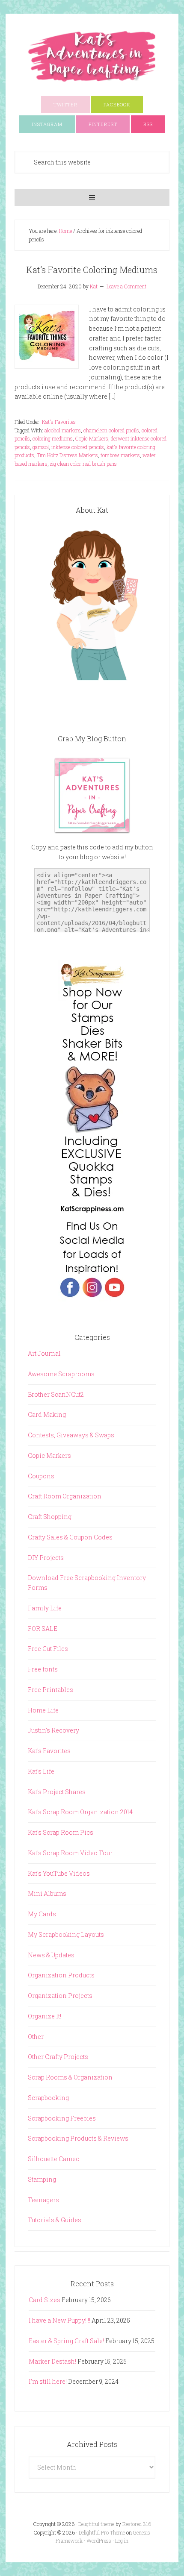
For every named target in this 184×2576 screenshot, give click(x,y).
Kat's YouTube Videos (59, 1873)
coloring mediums (53, 438)
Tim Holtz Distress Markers (67, 455)
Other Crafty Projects (58, 2057)
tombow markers (120, 455)
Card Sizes (45, 2300)
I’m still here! (48, 2381)
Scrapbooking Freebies (62, 2118)
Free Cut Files (48, 1649)
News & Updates (51, 1955)
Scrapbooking (48, 2098)
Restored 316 (137, 2524)
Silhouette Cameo (54, 2159)
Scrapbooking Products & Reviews (78, 2138)
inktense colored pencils (78, 447)
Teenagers (43, 2200)
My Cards (42, 1914)
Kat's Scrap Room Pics (61, 1832)
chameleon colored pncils (111, 430)
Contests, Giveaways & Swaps (71, 1435)
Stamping (42, 2179)
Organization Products (61, 1975)
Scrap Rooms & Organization (70, 2077)
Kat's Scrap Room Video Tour (70, 1853)
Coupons (41, 1476)
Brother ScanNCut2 (56, 1394)
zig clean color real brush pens (83, 464)
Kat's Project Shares (57, 1792)
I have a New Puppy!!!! (59, 2320)
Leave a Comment (126, 286)
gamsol (41, 447)
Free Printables (50, 1690)
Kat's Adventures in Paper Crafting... (92, 56)
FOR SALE (43, 1629)
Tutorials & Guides (55, 2220)
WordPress (99, 2541)
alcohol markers (63, 430)
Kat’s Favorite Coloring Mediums (92, 270)
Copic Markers (92, 438)
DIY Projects (46, 1558)
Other (36, 2037)
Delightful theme (96, 2524)
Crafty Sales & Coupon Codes (70, 1537)
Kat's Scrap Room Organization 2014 (80, 1812)
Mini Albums (47, 1893)
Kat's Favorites (59, 422)
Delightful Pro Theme (102, 2532)
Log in (122, 2541)
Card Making (47, 1414)
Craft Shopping (50, 1517)
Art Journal (44, 1353)
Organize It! (45, 2016)
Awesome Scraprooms (61, 1374)
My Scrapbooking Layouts (66, 1934)
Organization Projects (60, 1996)
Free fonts (43, 1669)
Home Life (43, 1710)
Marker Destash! (52, 2361)
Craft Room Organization (65, 1496)
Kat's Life (41, 1771)
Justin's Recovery (53, 1730)
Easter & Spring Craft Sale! (66, 2341)
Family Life (45, 1608)
